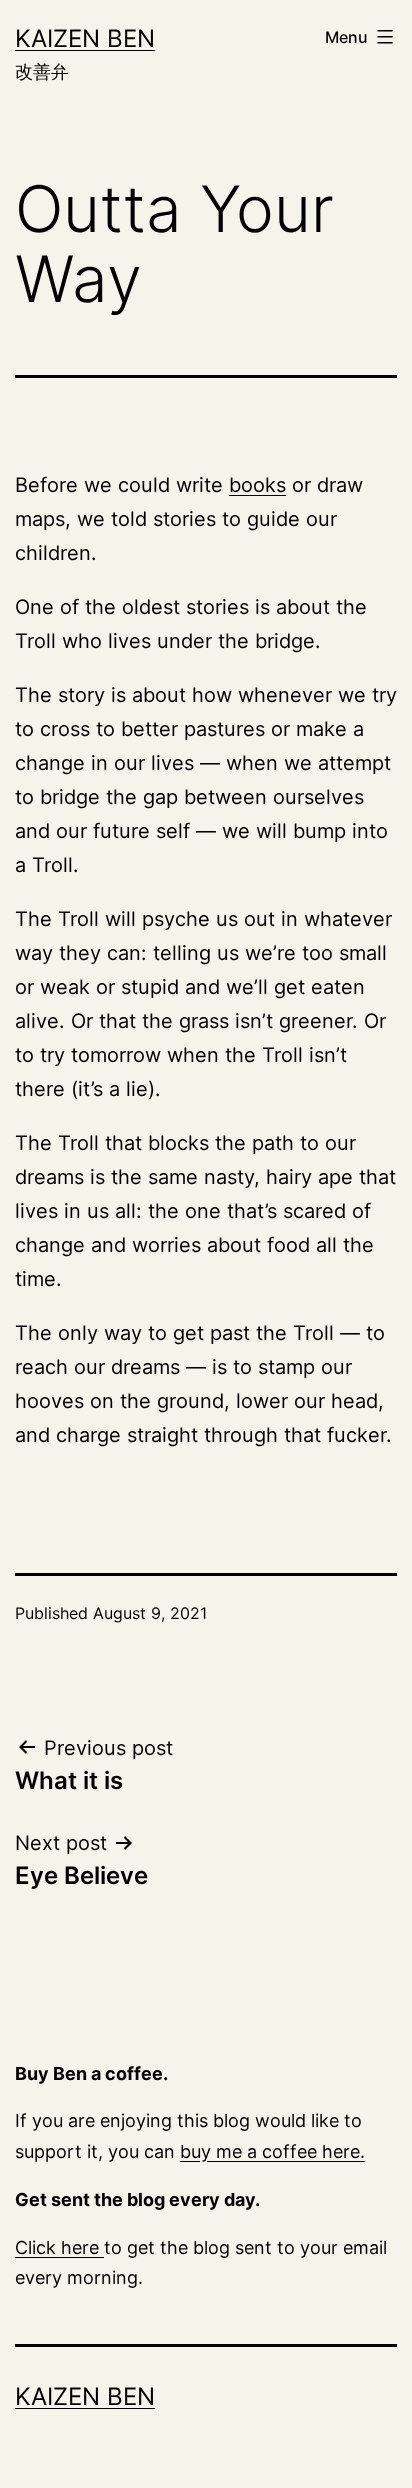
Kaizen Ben (85, 38)
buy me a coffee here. (272, 2151)
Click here (59, 2247)
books (257, 485)
